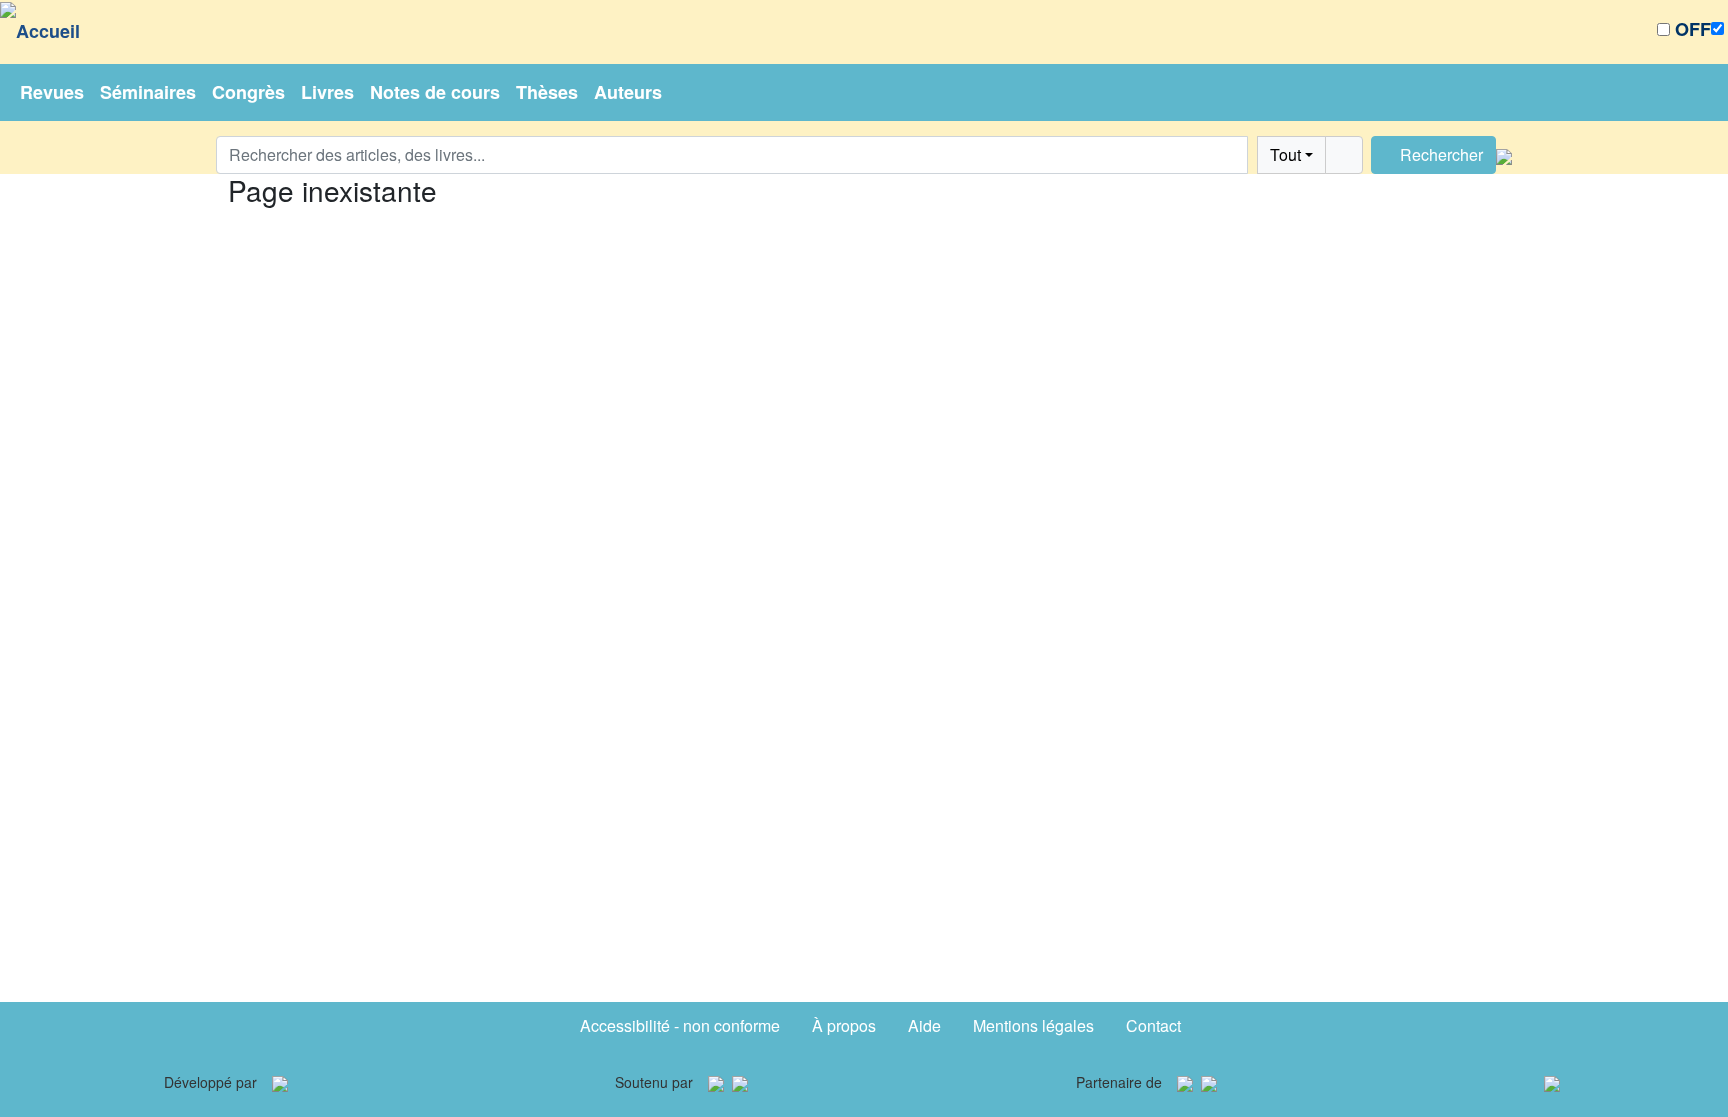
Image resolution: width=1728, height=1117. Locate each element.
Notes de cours (435, 92)
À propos (844, 1025)
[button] (1252, 155)
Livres (327, 92)
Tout (1285, 154)
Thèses (547, 92)
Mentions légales (1033, 1025)
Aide (924, 1025)
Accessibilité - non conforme (680, 1025)
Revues (52, 92)
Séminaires (148, 92)
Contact (1153, 1025)
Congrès (248, 92)
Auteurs (628, 92)
